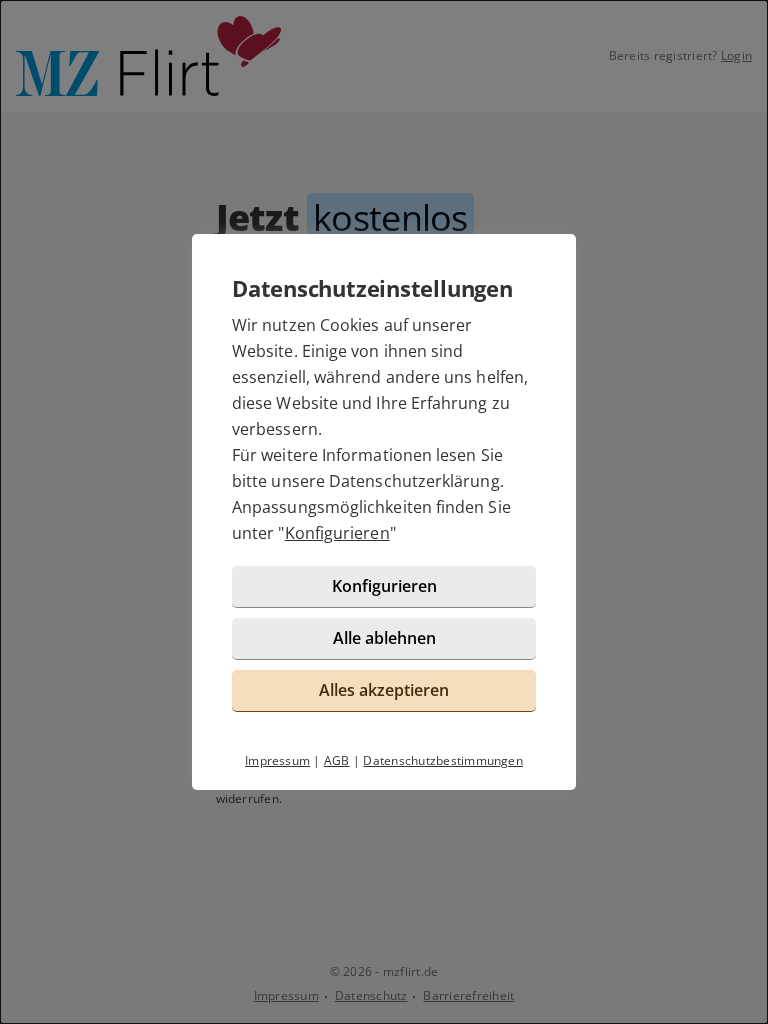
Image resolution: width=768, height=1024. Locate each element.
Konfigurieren (337, 533)
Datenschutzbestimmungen (443, 760)
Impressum (277, 760)
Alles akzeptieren (384, 690)
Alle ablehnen (384, 638)
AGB (337, 760)
